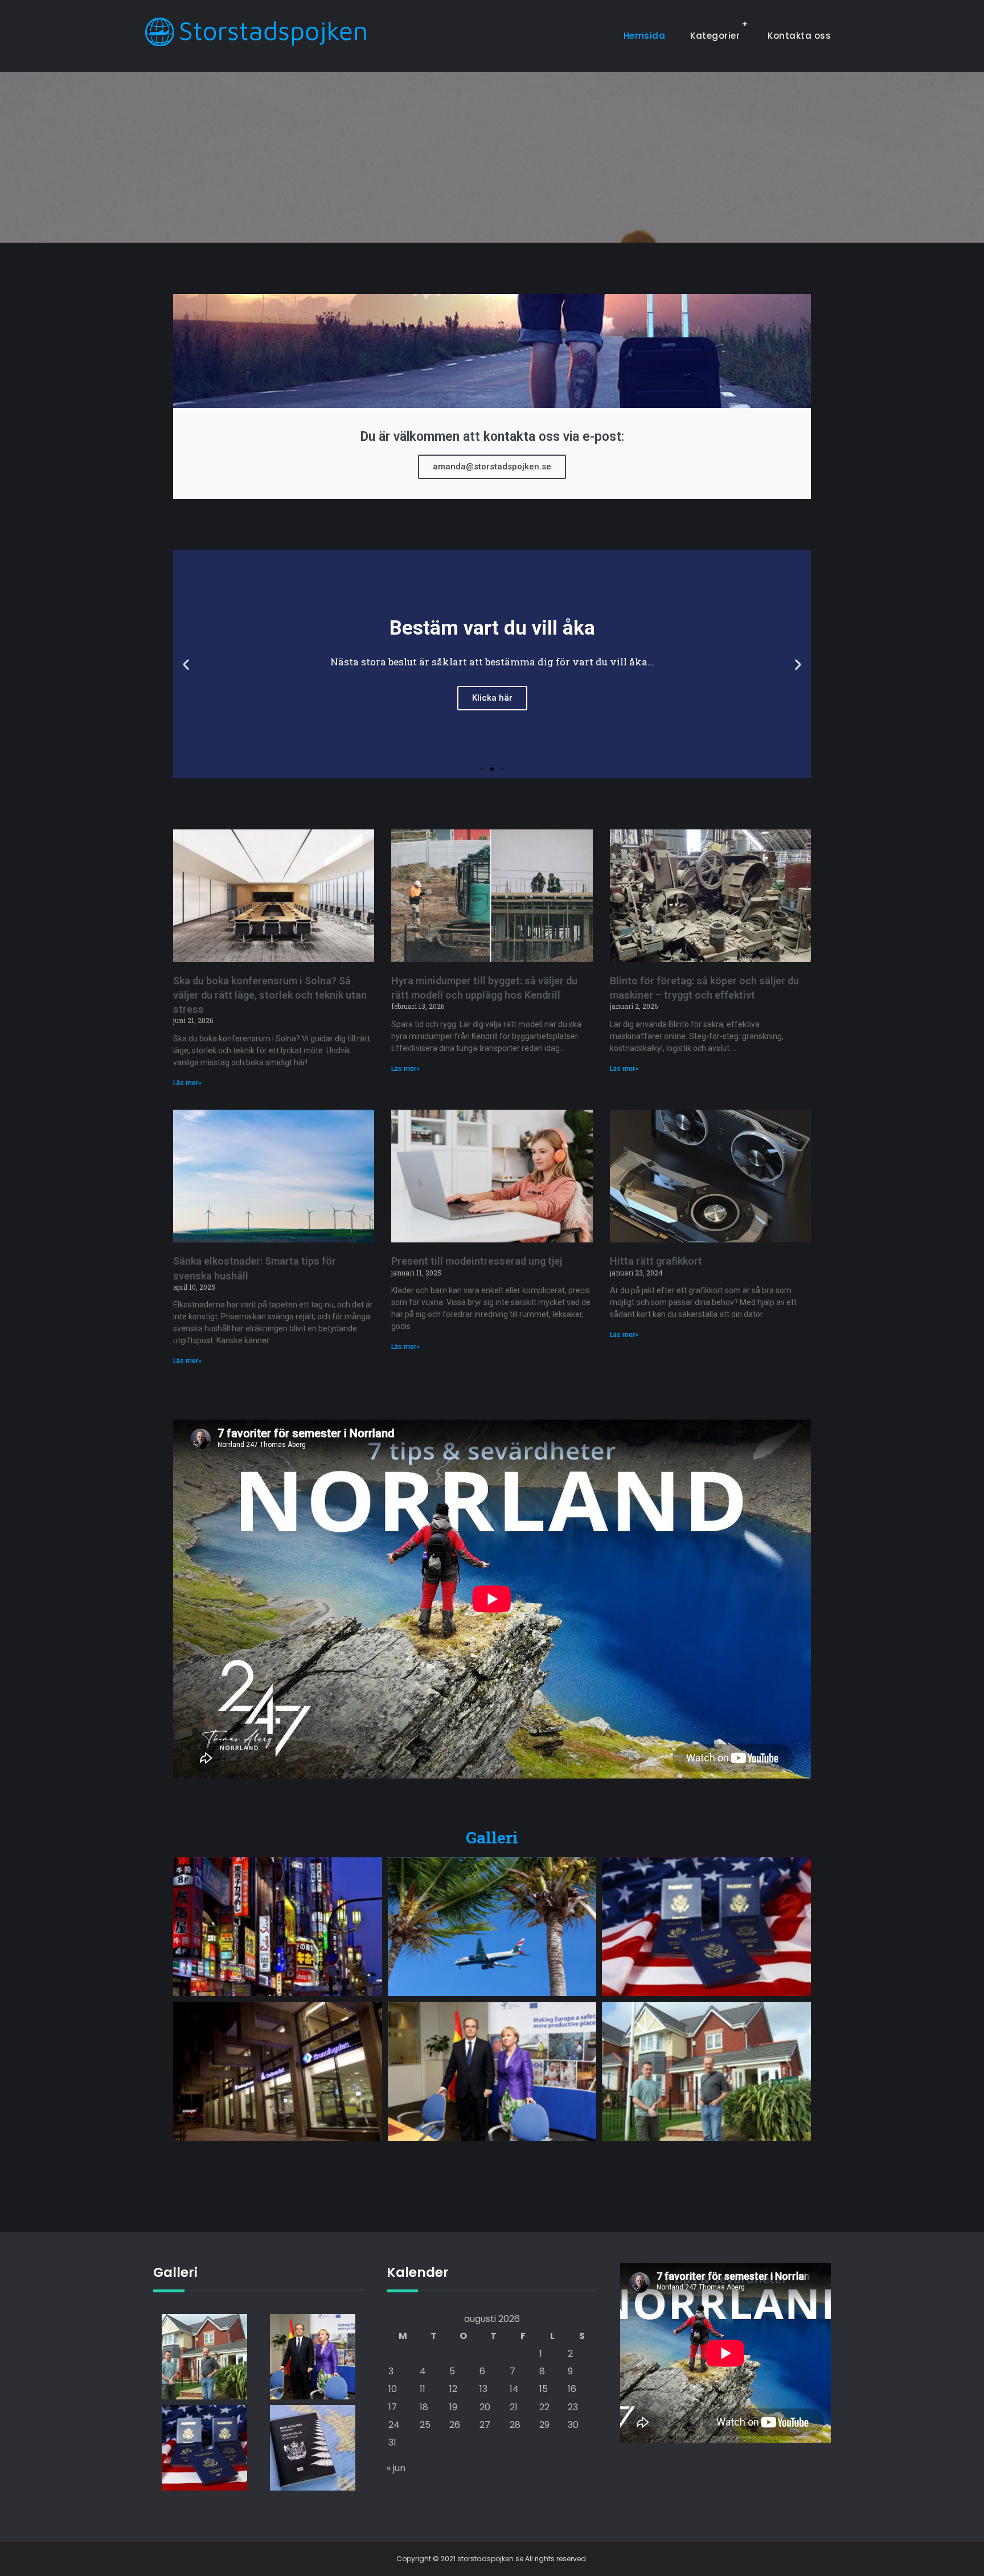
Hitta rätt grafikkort (656, 1261)
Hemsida (645, 36)
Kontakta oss (799, 36)
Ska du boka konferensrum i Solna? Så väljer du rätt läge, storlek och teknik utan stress (270, 995)
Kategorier (715, 36)
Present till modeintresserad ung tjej (477, 1261)
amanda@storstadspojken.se (492, 467)
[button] (186, 664)
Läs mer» (187, 1083)
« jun (396, 2468)
